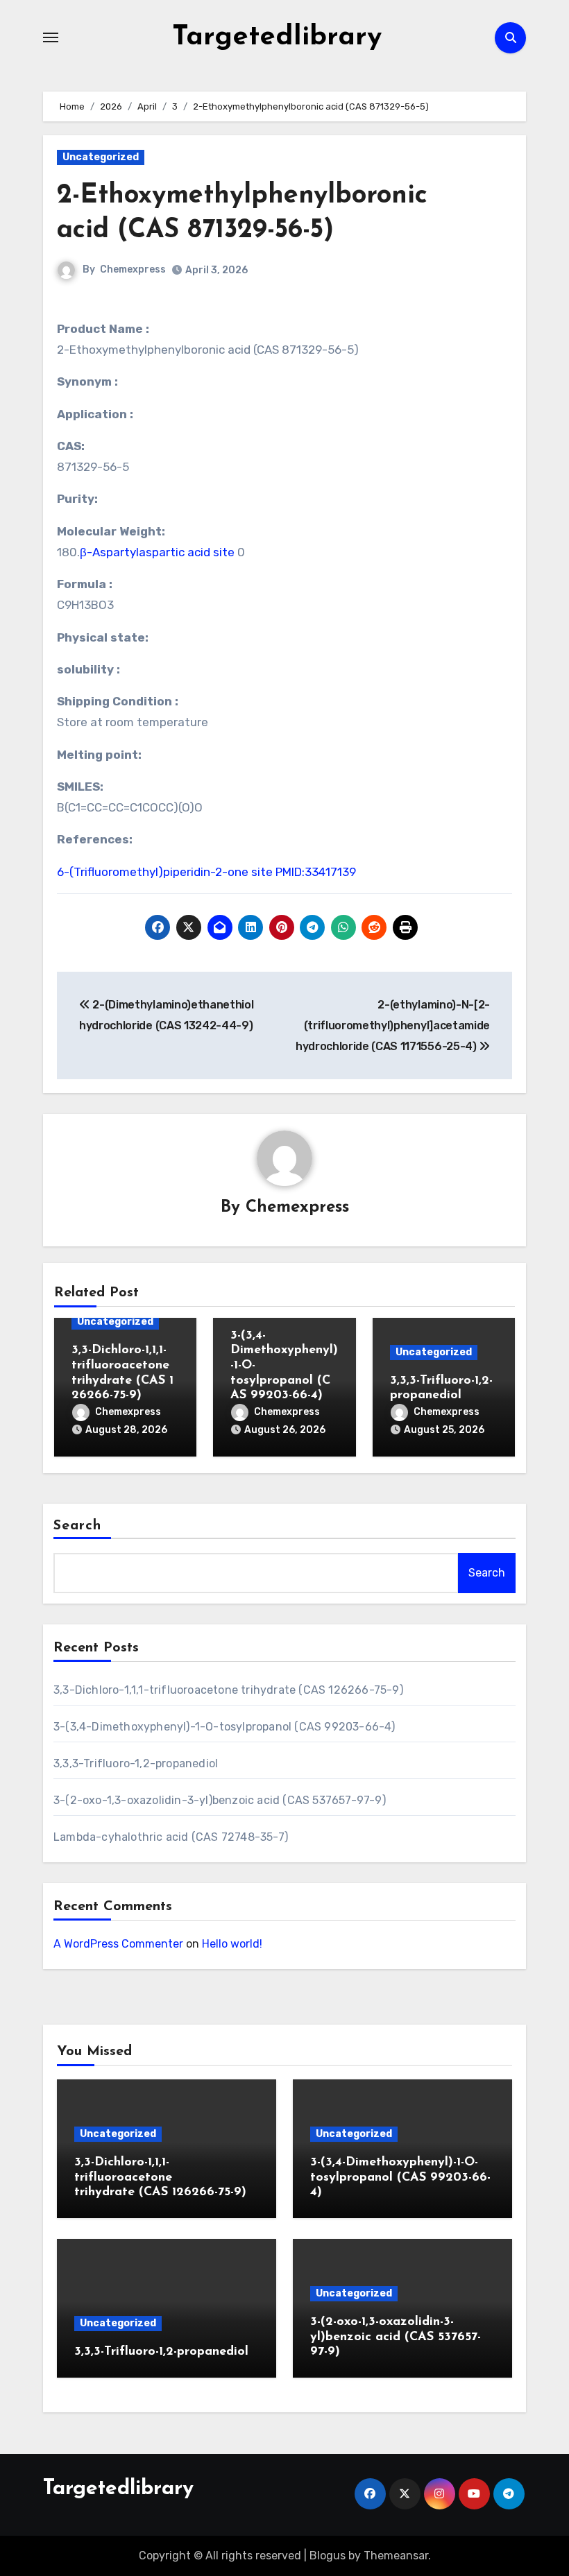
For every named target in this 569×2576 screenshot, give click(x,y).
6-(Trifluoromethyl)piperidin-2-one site (165, 872)
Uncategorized (101, 157)
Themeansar (396, 2556)
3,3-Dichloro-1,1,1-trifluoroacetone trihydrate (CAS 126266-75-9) (228, 1690)
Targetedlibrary (277, 37)
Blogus (328, 2556)
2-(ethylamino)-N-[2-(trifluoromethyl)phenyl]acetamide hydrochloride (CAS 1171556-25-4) (393, 1026)
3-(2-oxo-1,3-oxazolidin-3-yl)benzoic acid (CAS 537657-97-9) (220, 1800)
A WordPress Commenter (118, 1944)
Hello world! (232, 1944)
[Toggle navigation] (51, 37)
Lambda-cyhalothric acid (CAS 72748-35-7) (171, 1837)
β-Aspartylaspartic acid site (157, 552)
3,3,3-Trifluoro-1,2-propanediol (136, 1763)
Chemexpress (133, 269)
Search (78, 1526)
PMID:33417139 (316, 872)
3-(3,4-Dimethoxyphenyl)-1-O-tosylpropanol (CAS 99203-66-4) (224, 1727)
